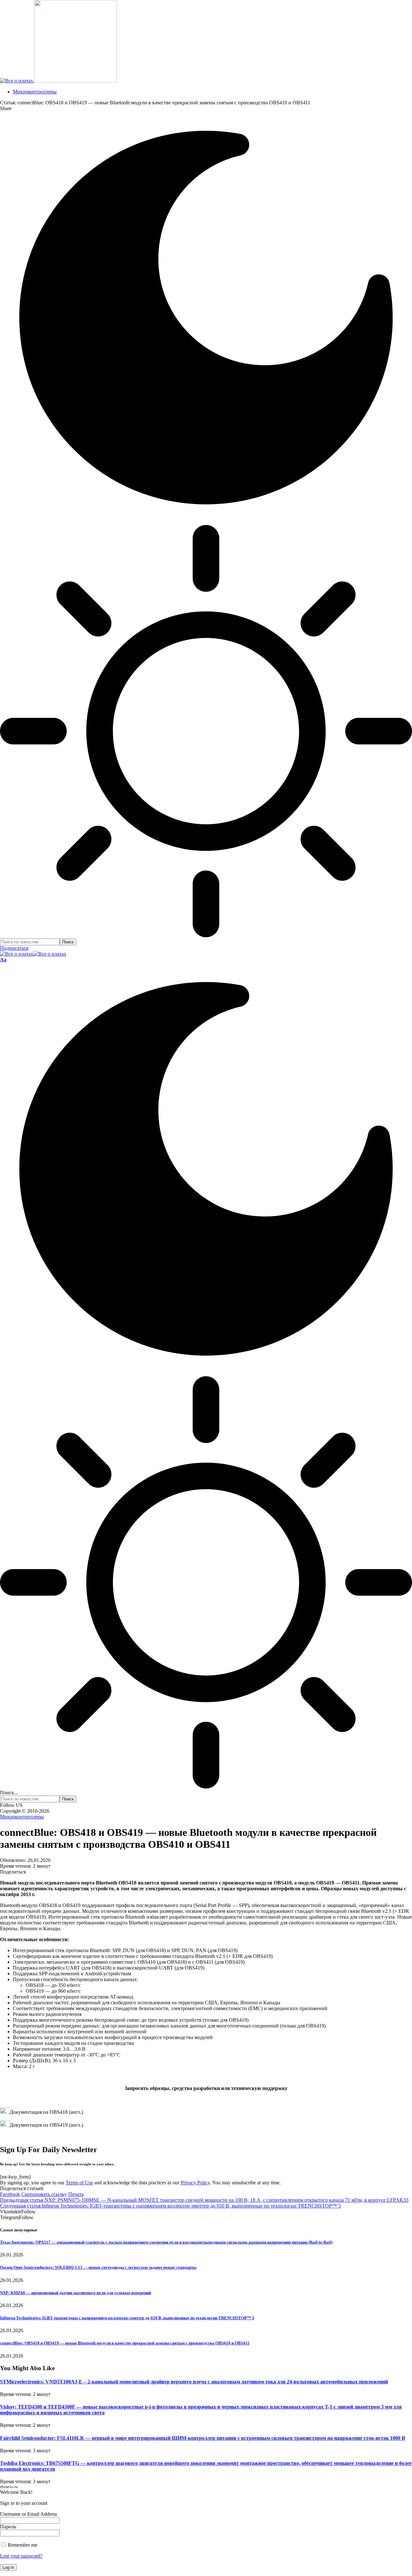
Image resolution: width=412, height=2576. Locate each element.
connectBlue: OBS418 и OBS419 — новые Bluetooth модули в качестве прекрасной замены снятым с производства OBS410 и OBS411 (125, 2343)
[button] (3, 960)
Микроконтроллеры (22, 1817)
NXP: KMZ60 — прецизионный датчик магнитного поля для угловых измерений (75, 2293)
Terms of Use (79, 2183)
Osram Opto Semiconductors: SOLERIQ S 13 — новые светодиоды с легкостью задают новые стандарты (98, 2267)
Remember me (22, 2545)
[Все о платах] (33, 954)
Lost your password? (21, 2556)
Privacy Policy (195, 2183)
